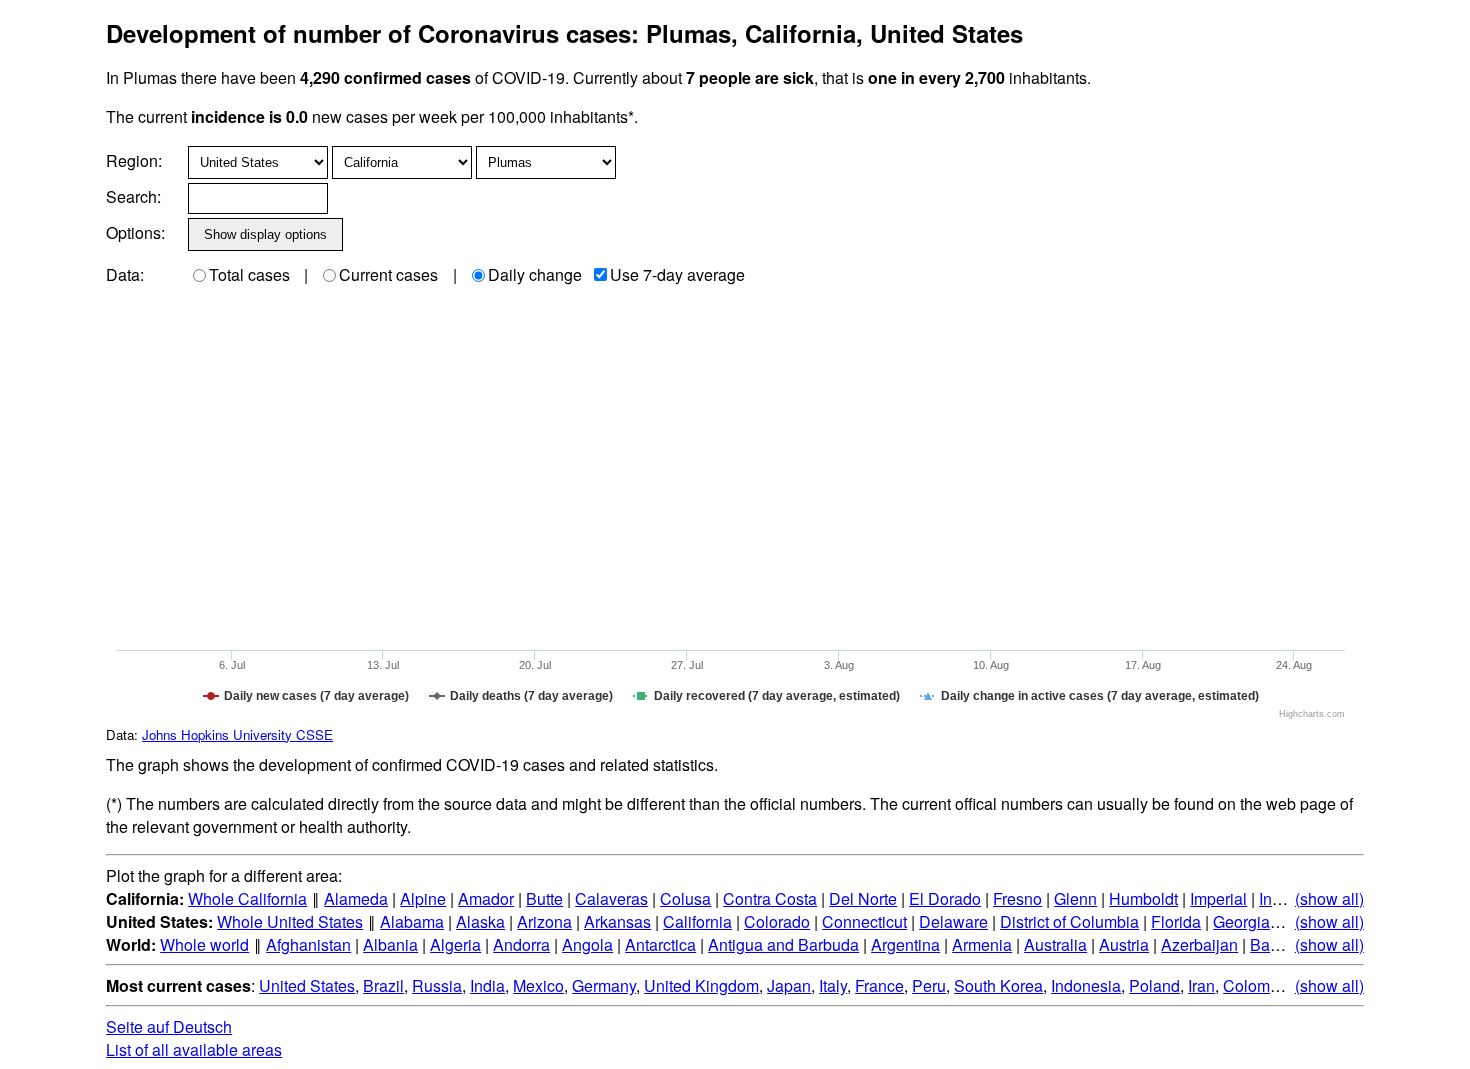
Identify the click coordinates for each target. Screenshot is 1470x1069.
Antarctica (660, 944)
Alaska (480, 921)
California (697, 921)
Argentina (905, 944)
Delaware (953, 921)
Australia (1055, 944)
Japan (789, 985)
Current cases (388, 274)
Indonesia (1086, 985)
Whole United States (290, 921)
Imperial (1218, 898)
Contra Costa (770, 898)
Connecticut (864, 921)
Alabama (412, 921)
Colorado (777, 921)
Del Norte (863, 898)
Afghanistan (308, 944)
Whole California (247, 898)
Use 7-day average (677, 274)
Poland (1154, 985)
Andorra (521, 944)
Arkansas (617, 921)
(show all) (1329, 898)
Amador (486, 898)
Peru (929, 985)
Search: (133, 196)
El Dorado (945, 898)
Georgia (1241, 921)
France (879, 985)
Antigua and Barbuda (783, 944)
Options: (135, 232)
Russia (437, 985)
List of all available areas (194, 1049)
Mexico (538, 985)
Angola (587, 944)
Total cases (249, 274)
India (487, 985)
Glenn (1075, 898)
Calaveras (611, 898)
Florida (1176, 921)
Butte (544, 898)
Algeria (455, 944)
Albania (390, 944)
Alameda (356, 898)
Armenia (982, 944)
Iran (1201, 985)
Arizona (544, 921)
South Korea (998, 985)
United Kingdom (701, 985)
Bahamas (1284, 944)
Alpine (423, 898)
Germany (604, 985)
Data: (125, 274)
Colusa (685, 898)
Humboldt (1143, 898)
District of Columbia (1069, 921)
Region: (134, 160)
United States (307, 985)
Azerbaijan (1199, 944)
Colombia (1257, 985)
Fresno (1017, 898)
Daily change (535, 274)
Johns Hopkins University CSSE (237, 734)
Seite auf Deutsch (169, 1026)
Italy (833, 985)
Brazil (383, 985)
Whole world (204, 944)
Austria (1124, 944)
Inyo (1274, 898)
